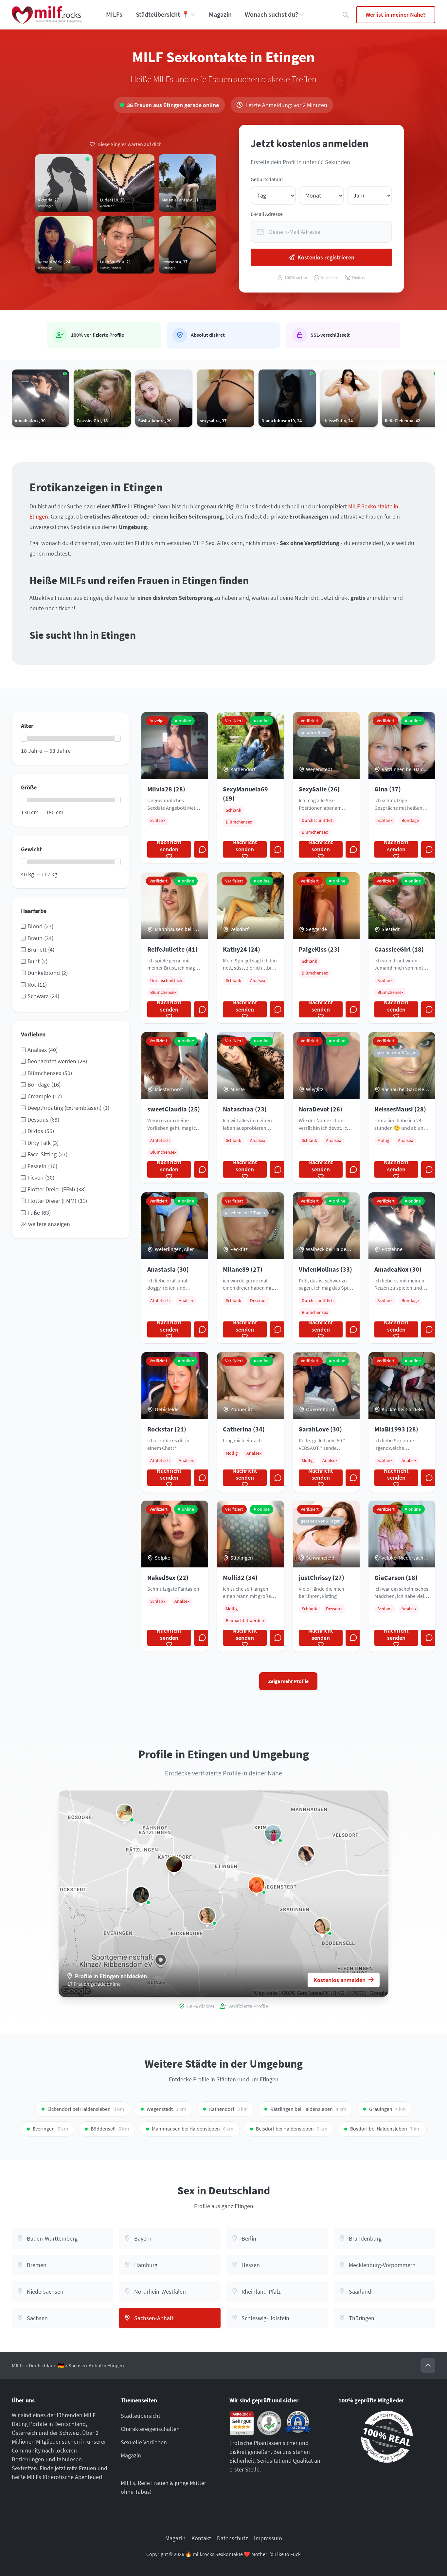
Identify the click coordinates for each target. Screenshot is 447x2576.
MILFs (114, 14)
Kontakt (201, 2538)
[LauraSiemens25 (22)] (306, 1854)
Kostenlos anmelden (340, 1980)
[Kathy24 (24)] (125, 1812)
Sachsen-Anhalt (86, 2366)
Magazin (220, 14)
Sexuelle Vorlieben (144, 2442)
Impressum (268, 2538)
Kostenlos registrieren (326, 257)
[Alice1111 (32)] (257, 1885)
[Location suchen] (346, 15)
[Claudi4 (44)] (174, 1864)
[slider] (24, 738)
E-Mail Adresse (267, 214)
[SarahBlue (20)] (141, 1895)
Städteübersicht (141, 2416)
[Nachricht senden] (202, 849)
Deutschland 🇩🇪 (46, 2366)
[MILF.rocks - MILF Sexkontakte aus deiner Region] (47, 15)
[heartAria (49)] (273, 1833)
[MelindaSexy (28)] (322, 1926)
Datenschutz (232, 2538)
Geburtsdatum (267, 179)
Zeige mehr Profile (288, 1681)
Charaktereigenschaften (150, 2429)
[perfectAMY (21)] (207, 1916)
